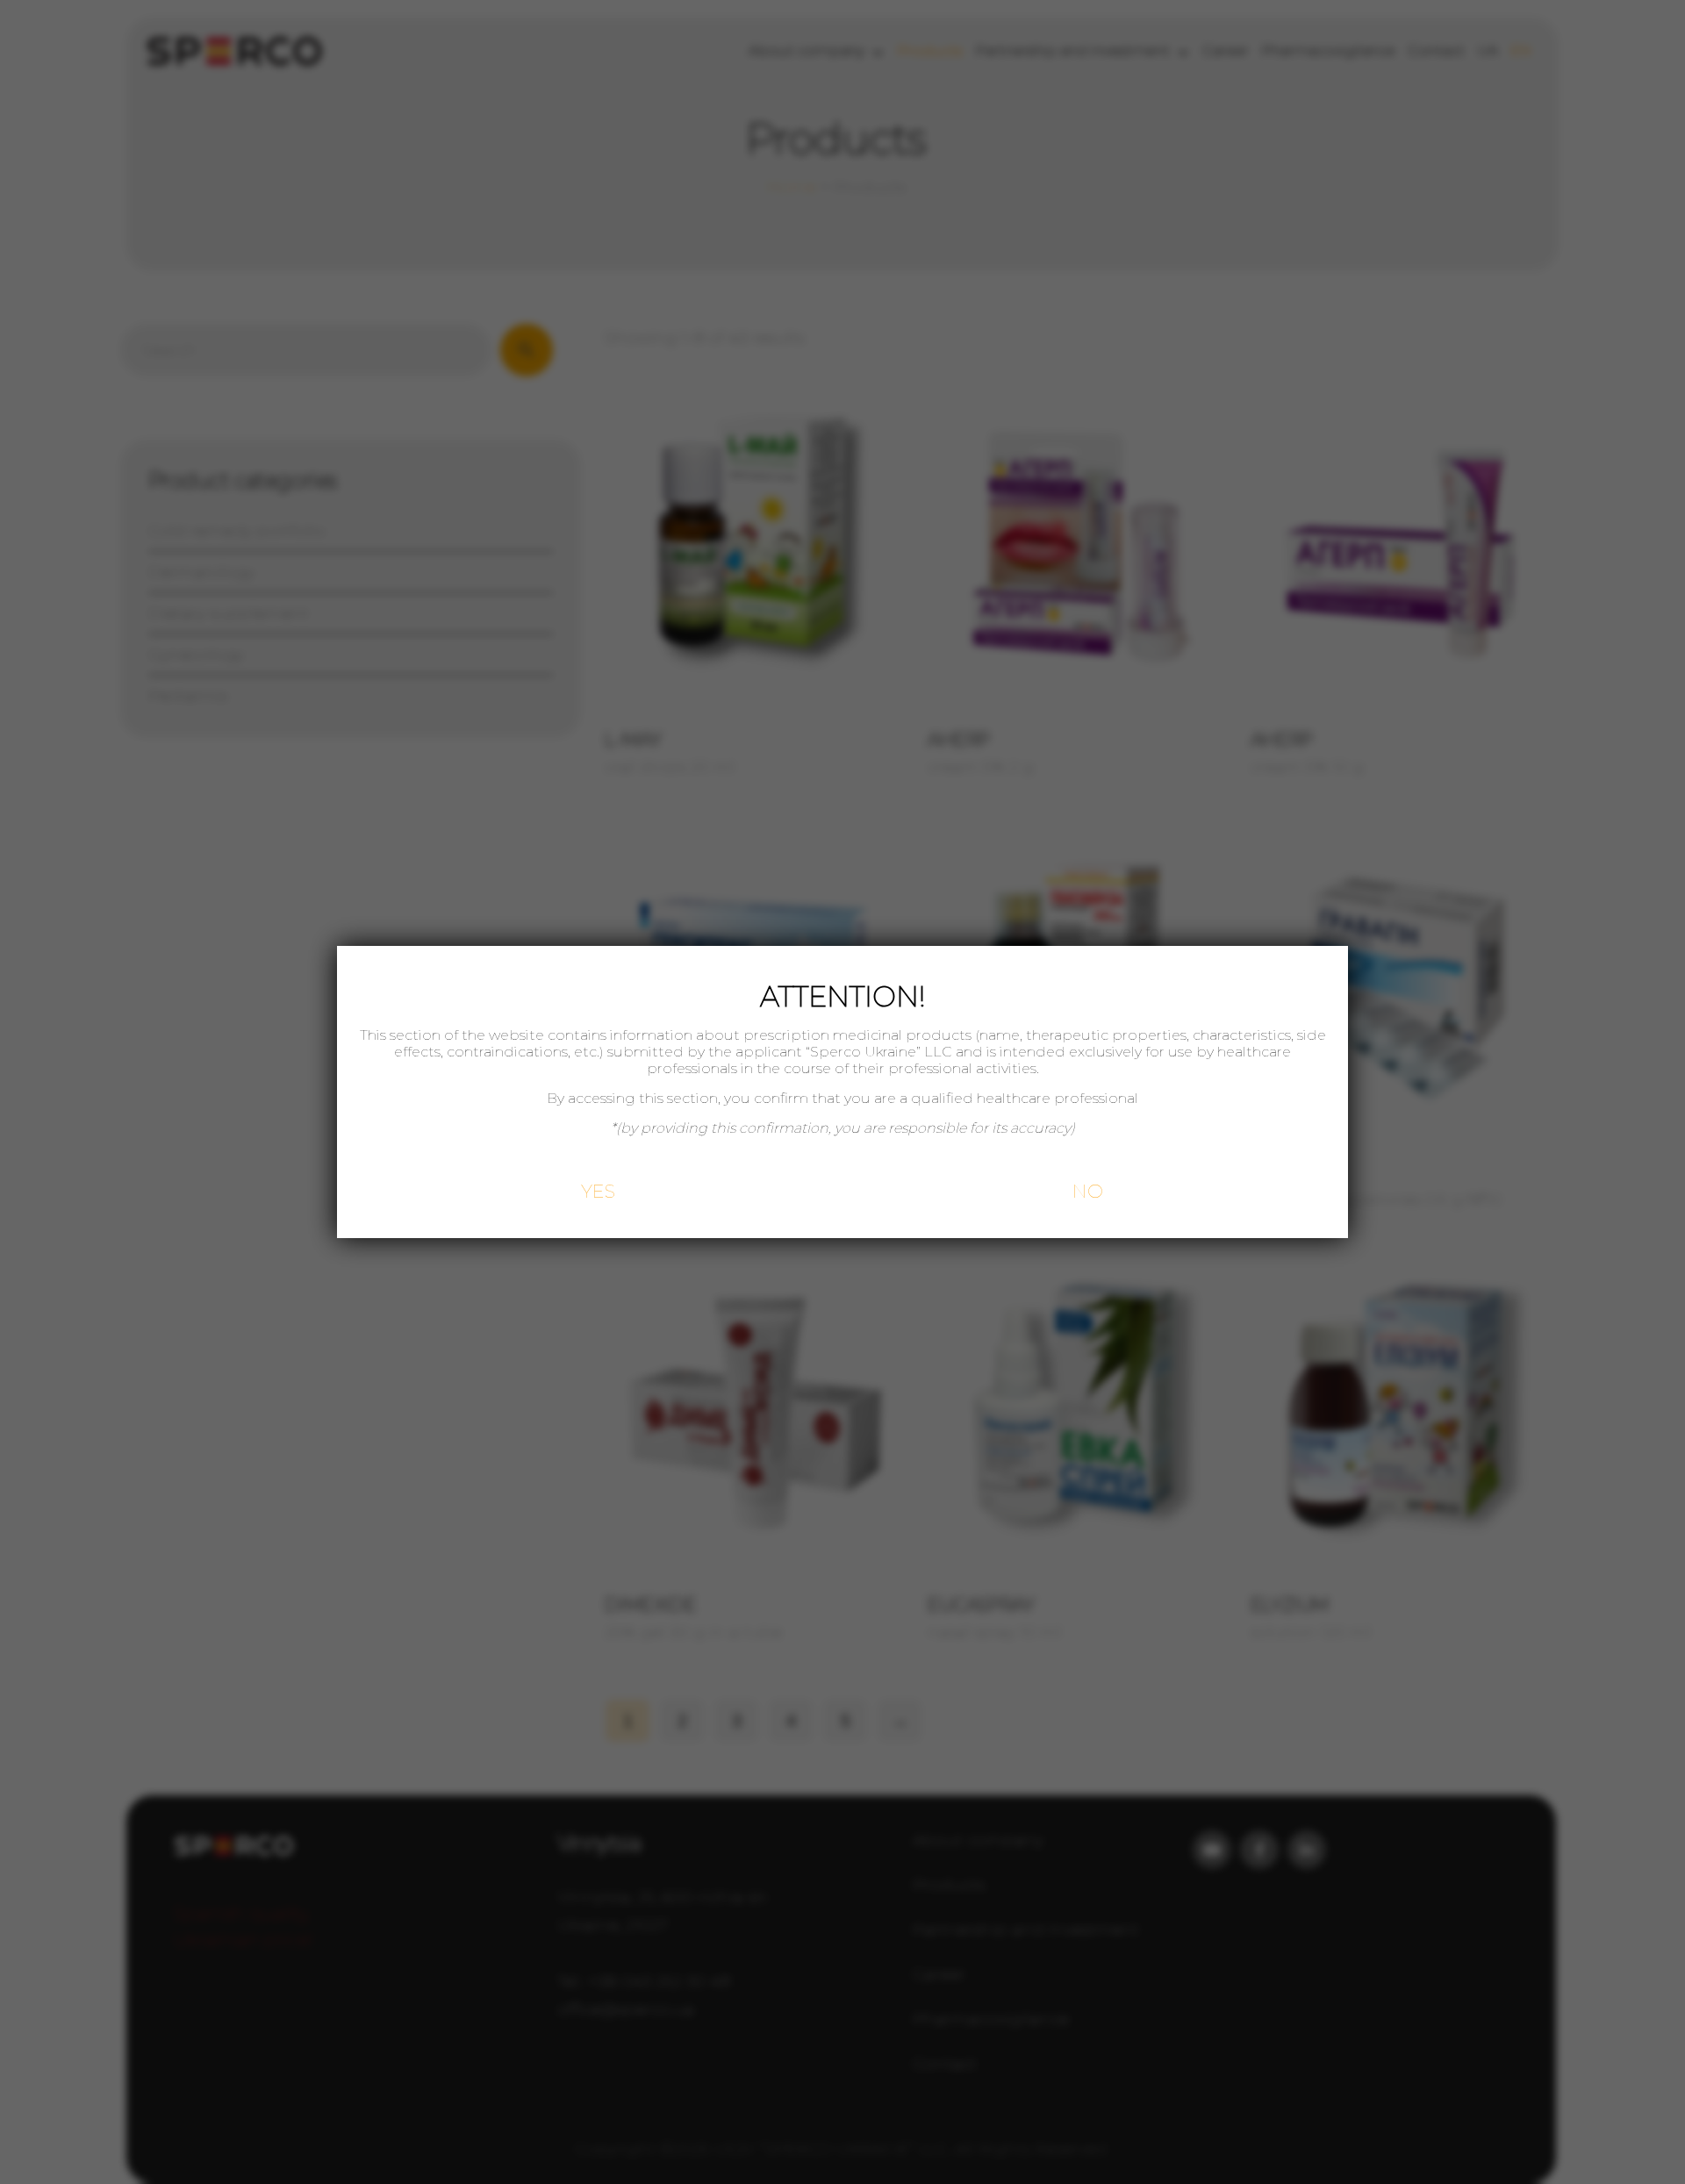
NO (1088, 1191)
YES (598, 1191)
